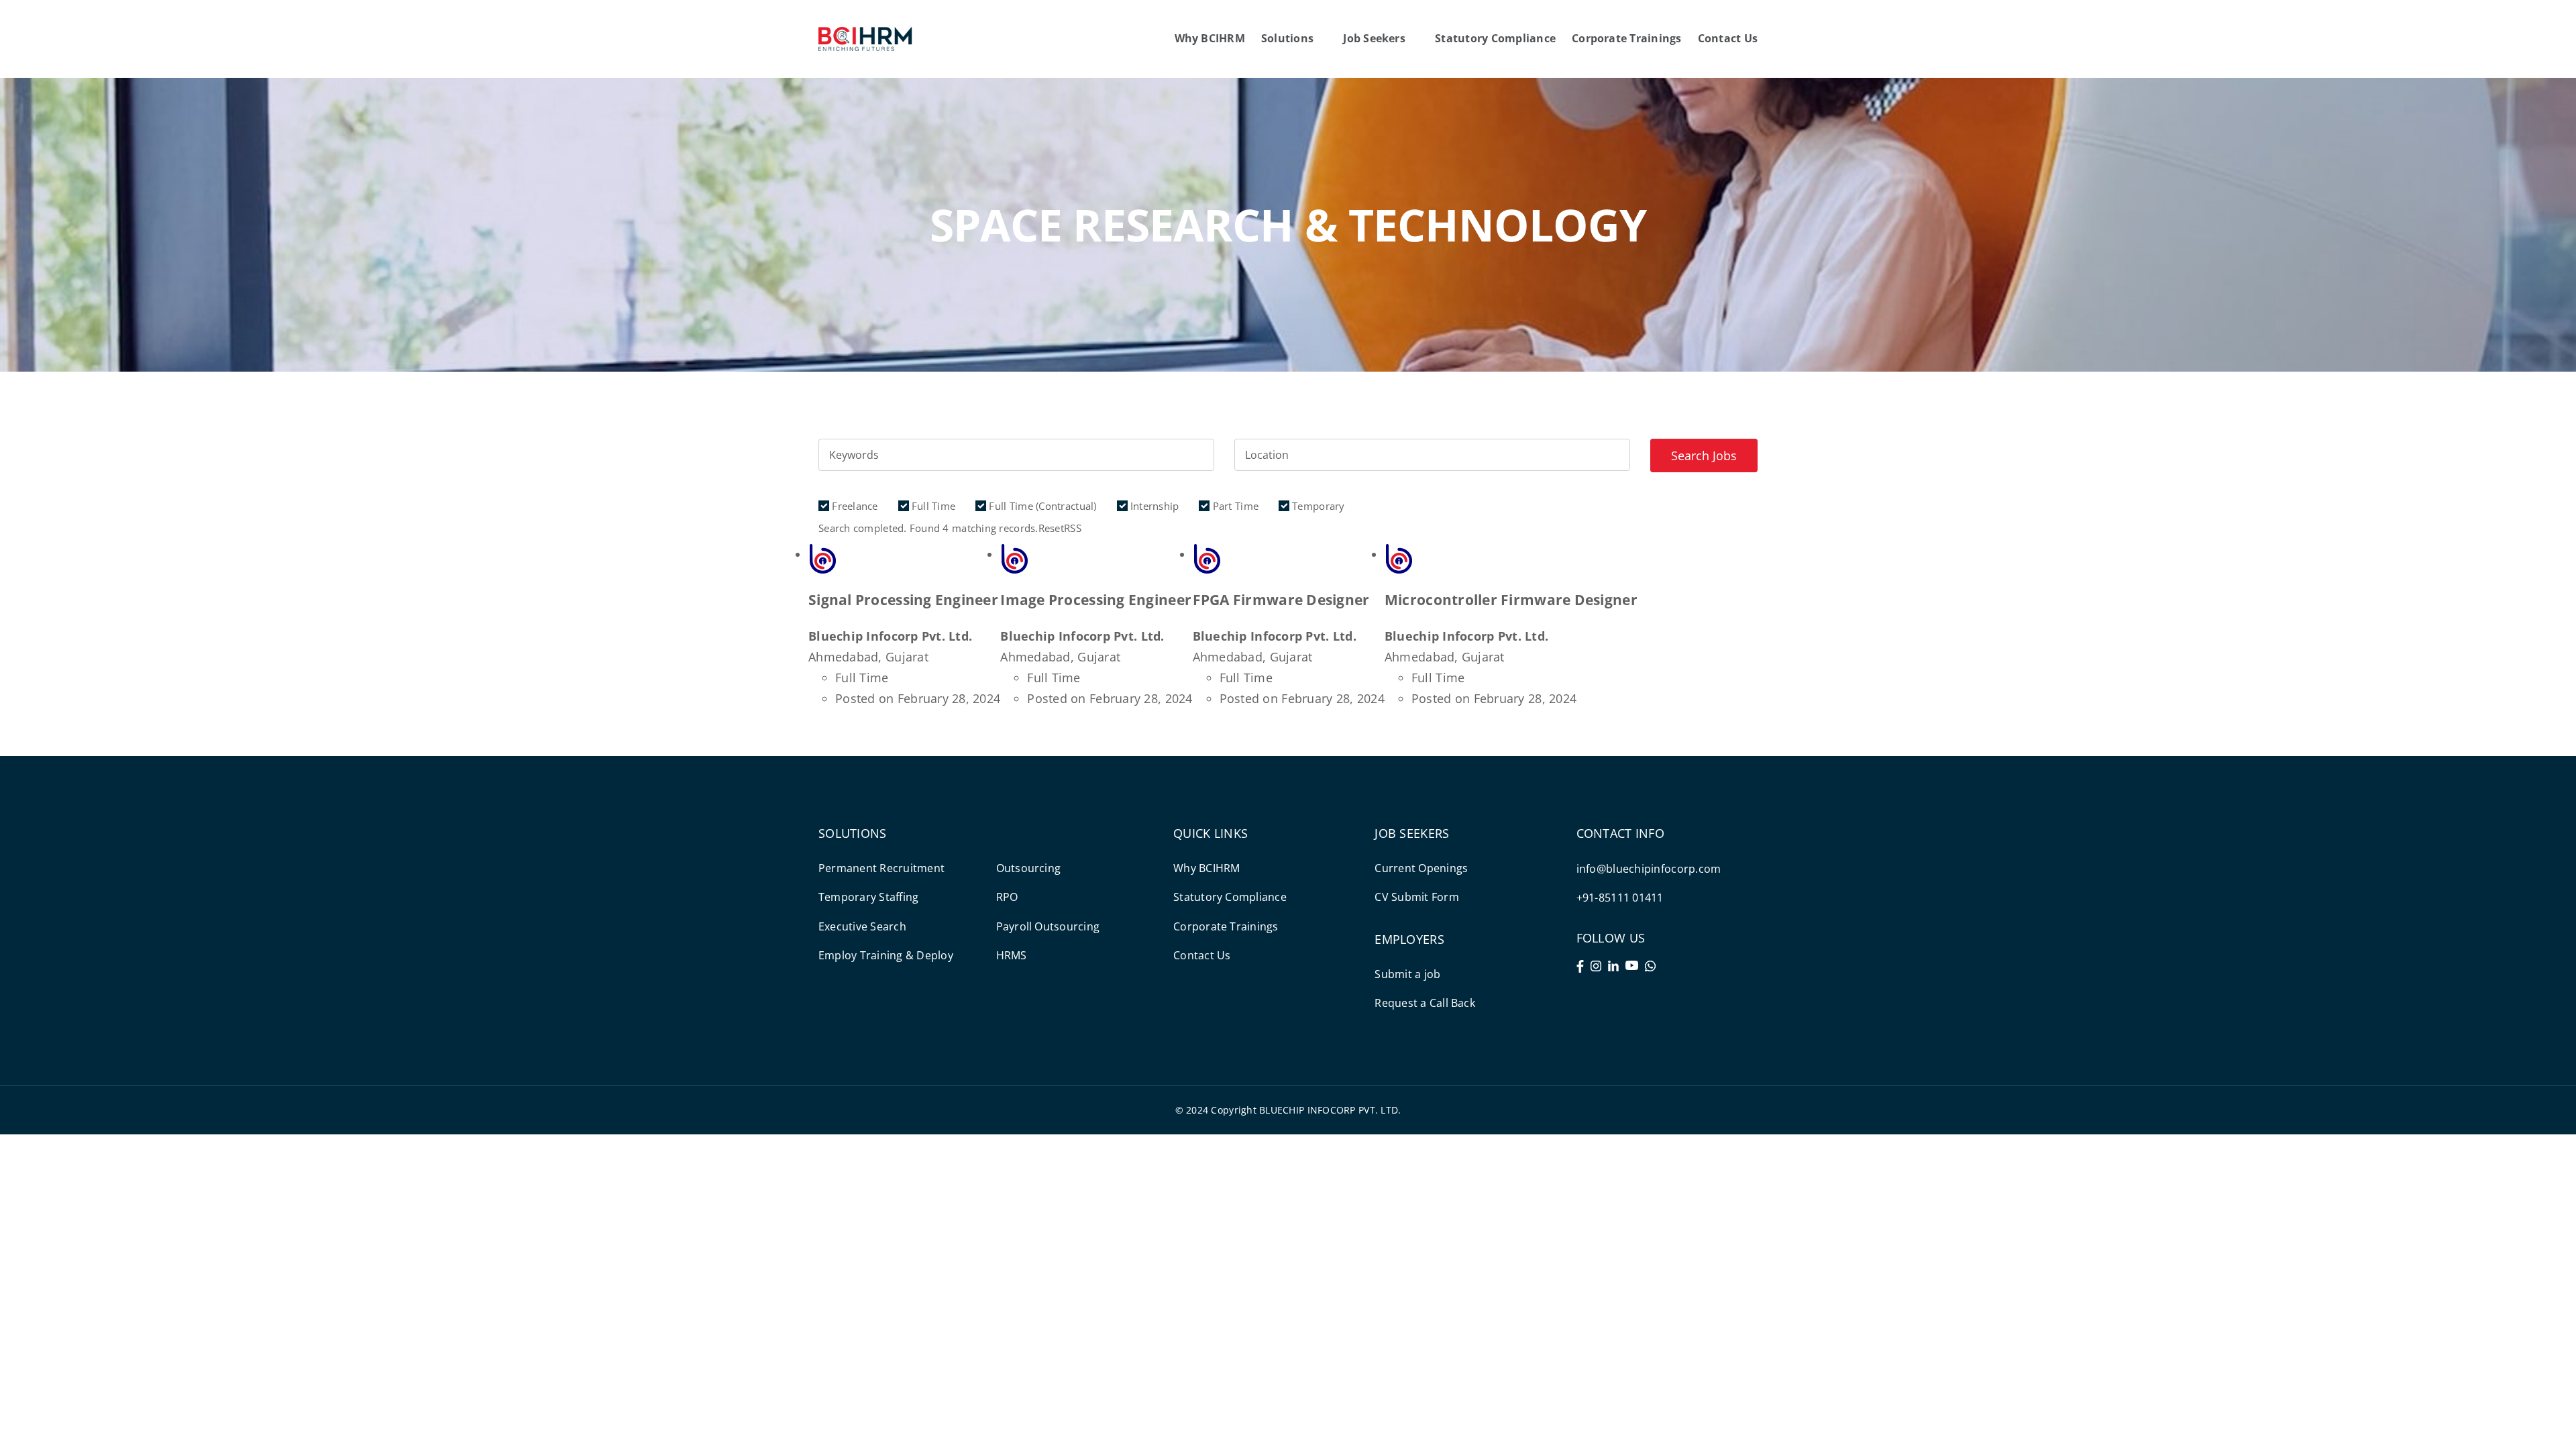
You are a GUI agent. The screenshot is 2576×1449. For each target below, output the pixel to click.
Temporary (1317, 506)
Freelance (854, 506)
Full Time (932, 506)
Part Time (1234, 506)
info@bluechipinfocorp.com (1649, 869)
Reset (1051, 528)
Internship (1153, 506)
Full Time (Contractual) (1041, 506)
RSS (1073, 528)
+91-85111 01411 (1620, 898)
